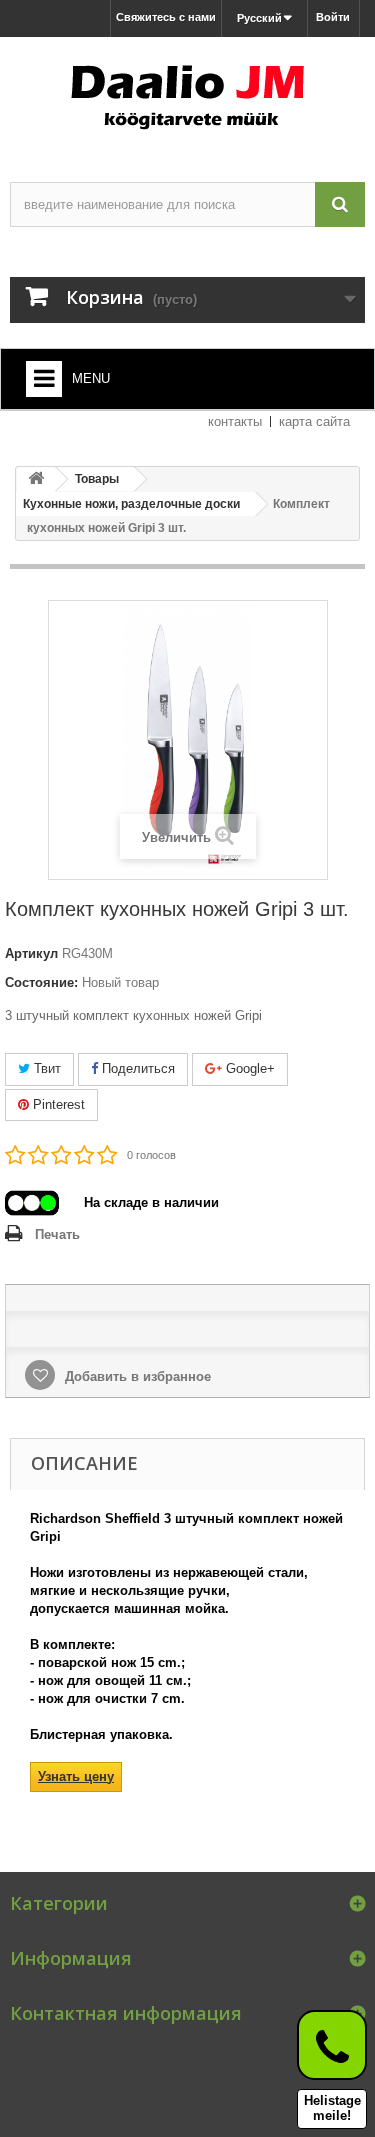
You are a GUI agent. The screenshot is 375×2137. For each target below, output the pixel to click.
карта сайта (314, 421)
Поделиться (136, 1068)
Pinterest (57, 1104)
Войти (333, 17)
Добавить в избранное (136, 1376)
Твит (45, 1068)
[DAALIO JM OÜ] (187, 92)
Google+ (248, 1068)
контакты (235, 421)
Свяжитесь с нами (166, 17)
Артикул (31, 953)
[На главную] (36, 479)
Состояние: (41, 982)
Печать (57, 1234)
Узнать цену (76, 1776)
